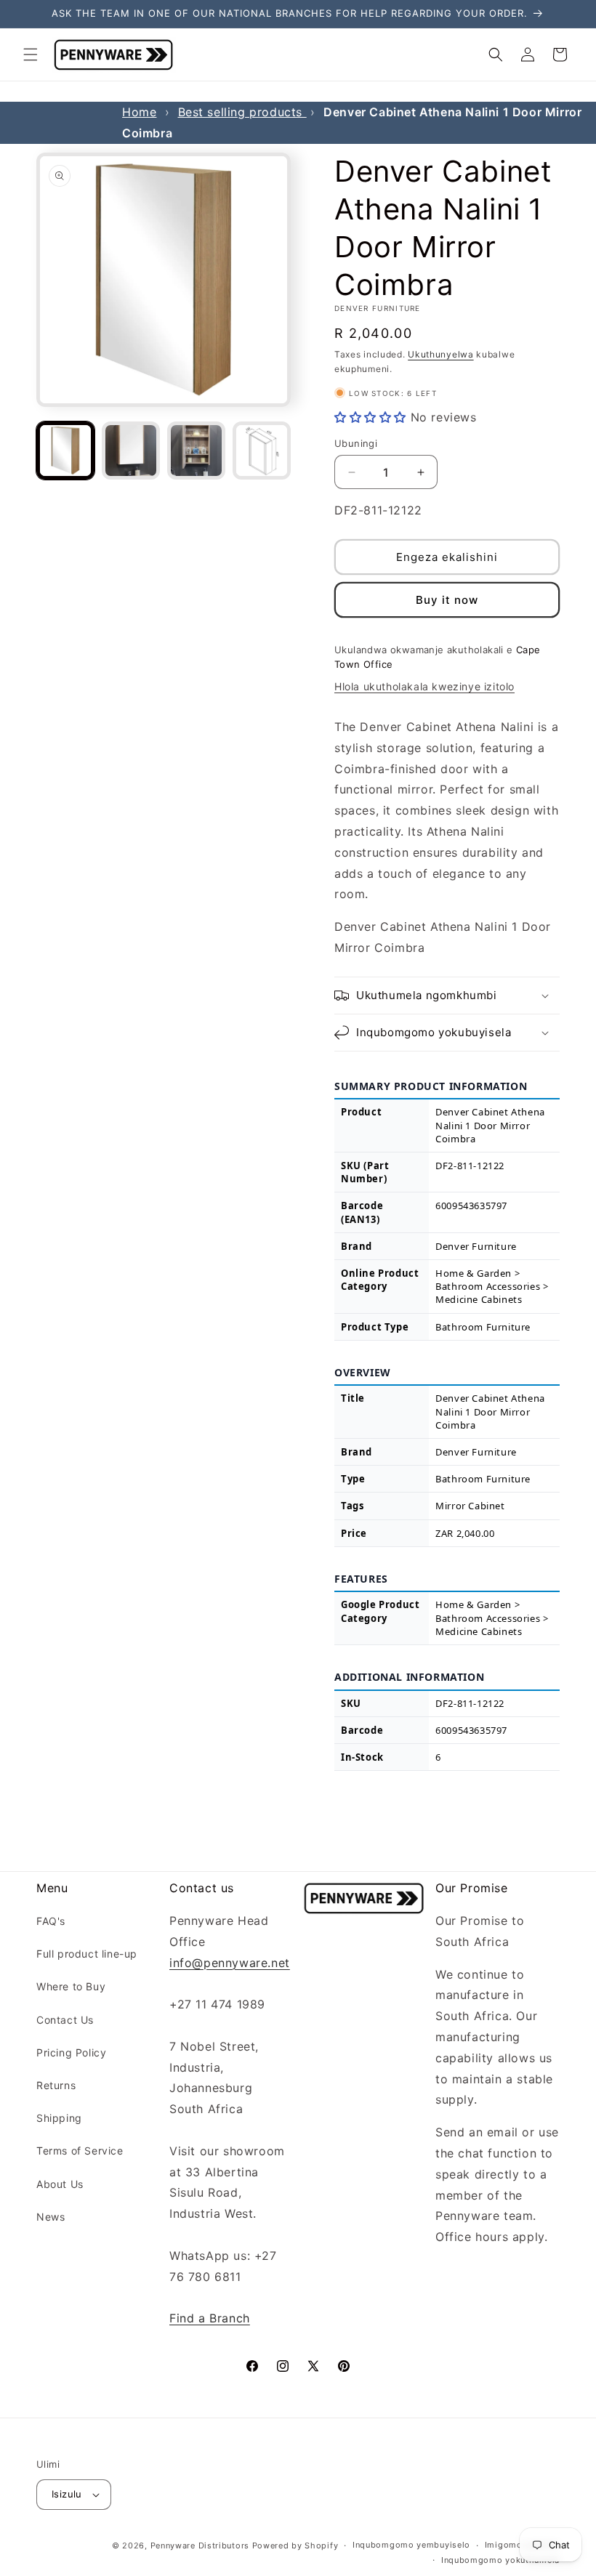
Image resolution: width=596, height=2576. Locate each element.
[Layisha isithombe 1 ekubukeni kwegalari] (65, 451)
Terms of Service (80, 2151)
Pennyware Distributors (200, 2545)
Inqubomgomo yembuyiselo (411, 2545)
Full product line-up (87, 1954)
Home (139, 112)
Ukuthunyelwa (440, 354)
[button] (31, 54)
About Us (60, 2184)
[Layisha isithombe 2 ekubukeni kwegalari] (131, 451)
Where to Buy (71, 1986)
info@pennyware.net (230, 1963)
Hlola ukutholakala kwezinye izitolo (424, 686)
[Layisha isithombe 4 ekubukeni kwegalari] (262, 451)
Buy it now (447, 600)
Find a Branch (210, 2318)
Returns (56, 2085)
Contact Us (65, 2020)
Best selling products (242, 112)
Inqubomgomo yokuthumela (500, 2560)
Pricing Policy (71, 2052)
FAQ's (51, 1921)
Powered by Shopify (295, 2545)
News (51, 2217)
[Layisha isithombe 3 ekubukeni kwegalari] (196, 451)
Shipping (59, 2118)
